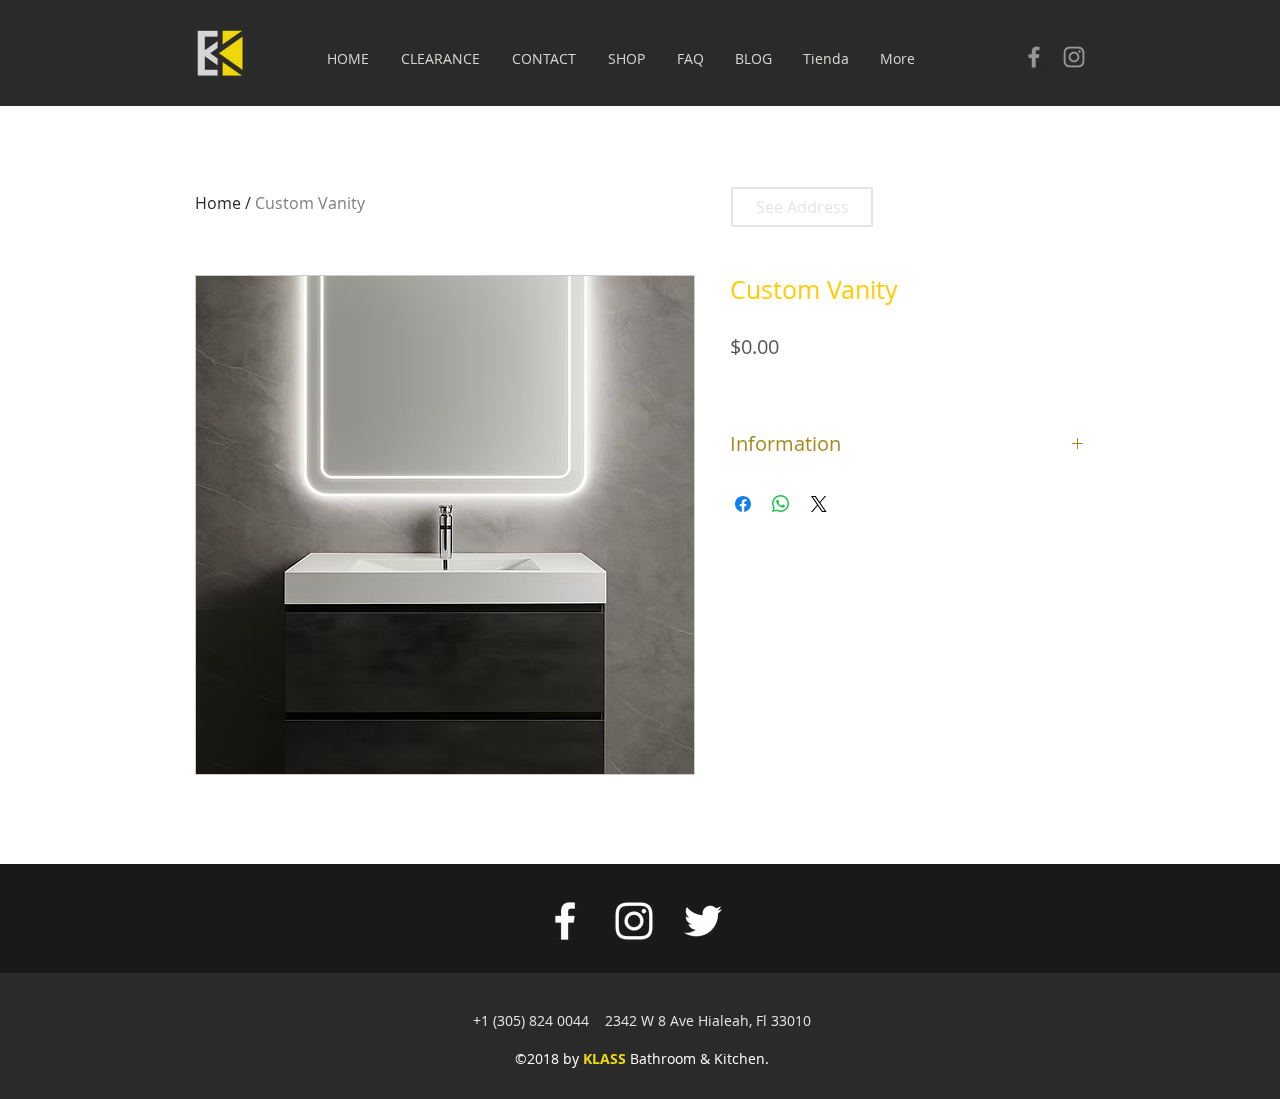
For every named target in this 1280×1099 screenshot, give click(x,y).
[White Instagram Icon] (634, 921)
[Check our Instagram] (1074, 57)
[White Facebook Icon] (565, 921)
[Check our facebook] (1034, 57)
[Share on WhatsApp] (781, 504)
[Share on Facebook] (743, 504)
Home (218, 203)
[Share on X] (819, 504)
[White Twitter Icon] (703, 921)
